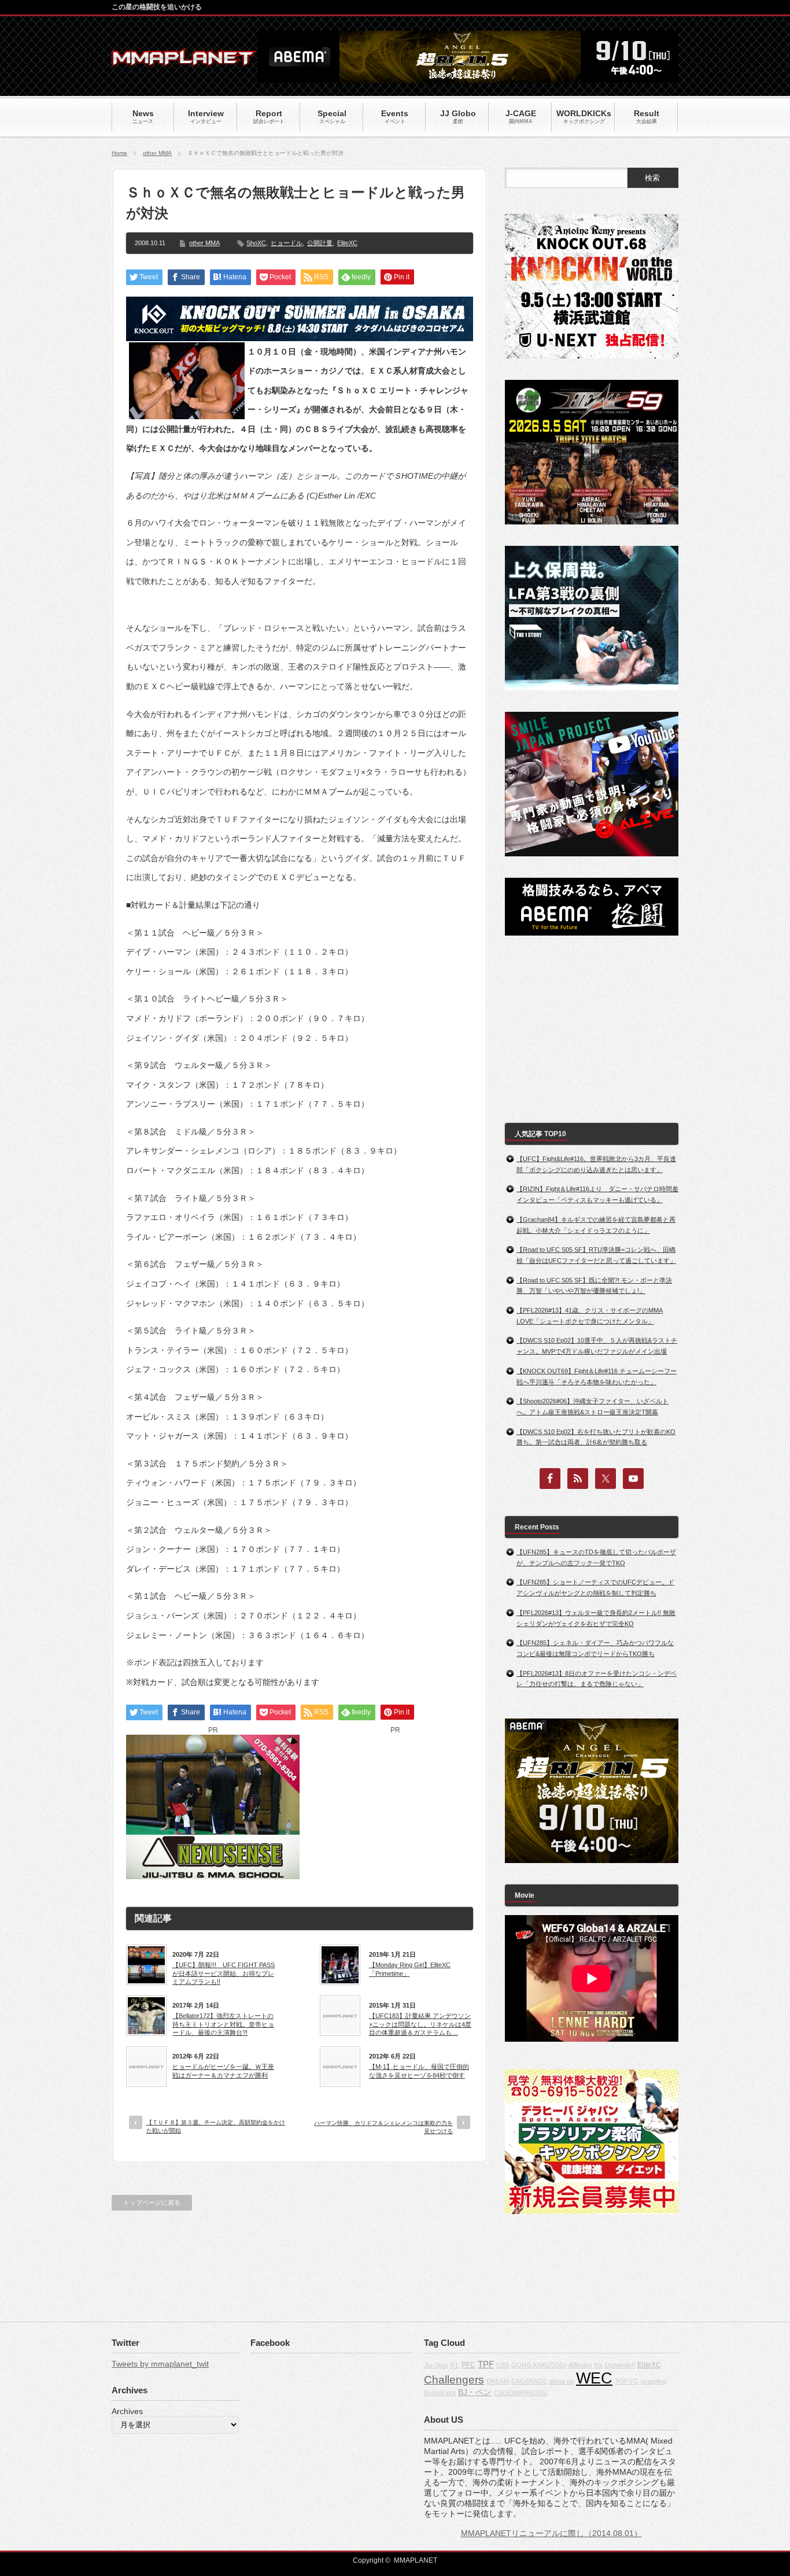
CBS (503, 2365)
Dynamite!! (620, 2365)
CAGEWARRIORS (520, 2393)
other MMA (157, 153)
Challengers (454, 2380)
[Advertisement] (395, 1807)
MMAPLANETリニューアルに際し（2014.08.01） (551, 2533)
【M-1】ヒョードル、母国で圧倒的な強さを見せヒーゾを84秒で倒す (419, 2071)
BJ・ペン (475, 2392)
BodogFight (440, 2393)
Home (119, 153)
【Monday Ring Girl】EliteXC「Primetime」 (410, 1969)
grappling (654, 2381)
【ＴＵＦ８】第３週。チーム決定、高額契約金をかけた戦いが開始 (216, 2126)
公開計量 (320, 243)
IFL (455, 2365)
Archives (127, 2411)
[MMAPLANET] (184, 61)
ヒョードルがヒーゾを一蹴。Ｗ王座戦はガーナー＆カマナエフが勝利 (223, 2071)
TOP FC (627, 2381)
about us (562, 2381)
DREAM (498, 2381)
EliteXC (347, 243)
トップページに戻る (152, 2202)
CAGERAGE (529, 2381)
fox (598, 2365)
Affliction (580, 2365)
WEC (594, 2378)
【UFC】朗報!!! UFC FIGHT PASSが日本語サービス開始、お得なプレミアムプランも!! (224, 1973)
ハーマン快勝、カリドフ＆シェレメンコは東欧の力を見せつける (383, 2127)
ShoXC (256, 243)
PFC (468, 2365)
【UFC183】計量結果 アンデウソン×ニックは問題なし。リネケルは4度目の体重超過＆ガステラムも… (420, 2024)
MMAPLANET (416, 2560)
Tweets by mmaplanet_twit (160, 2364)
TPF (486, 2364)
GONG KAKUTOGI (539, 2365)
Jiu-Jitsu (436, 2365)
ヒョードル (287, 243)
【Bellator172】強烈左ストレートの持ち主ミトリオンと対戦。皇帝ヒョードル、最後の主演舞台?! (223, 2024)
